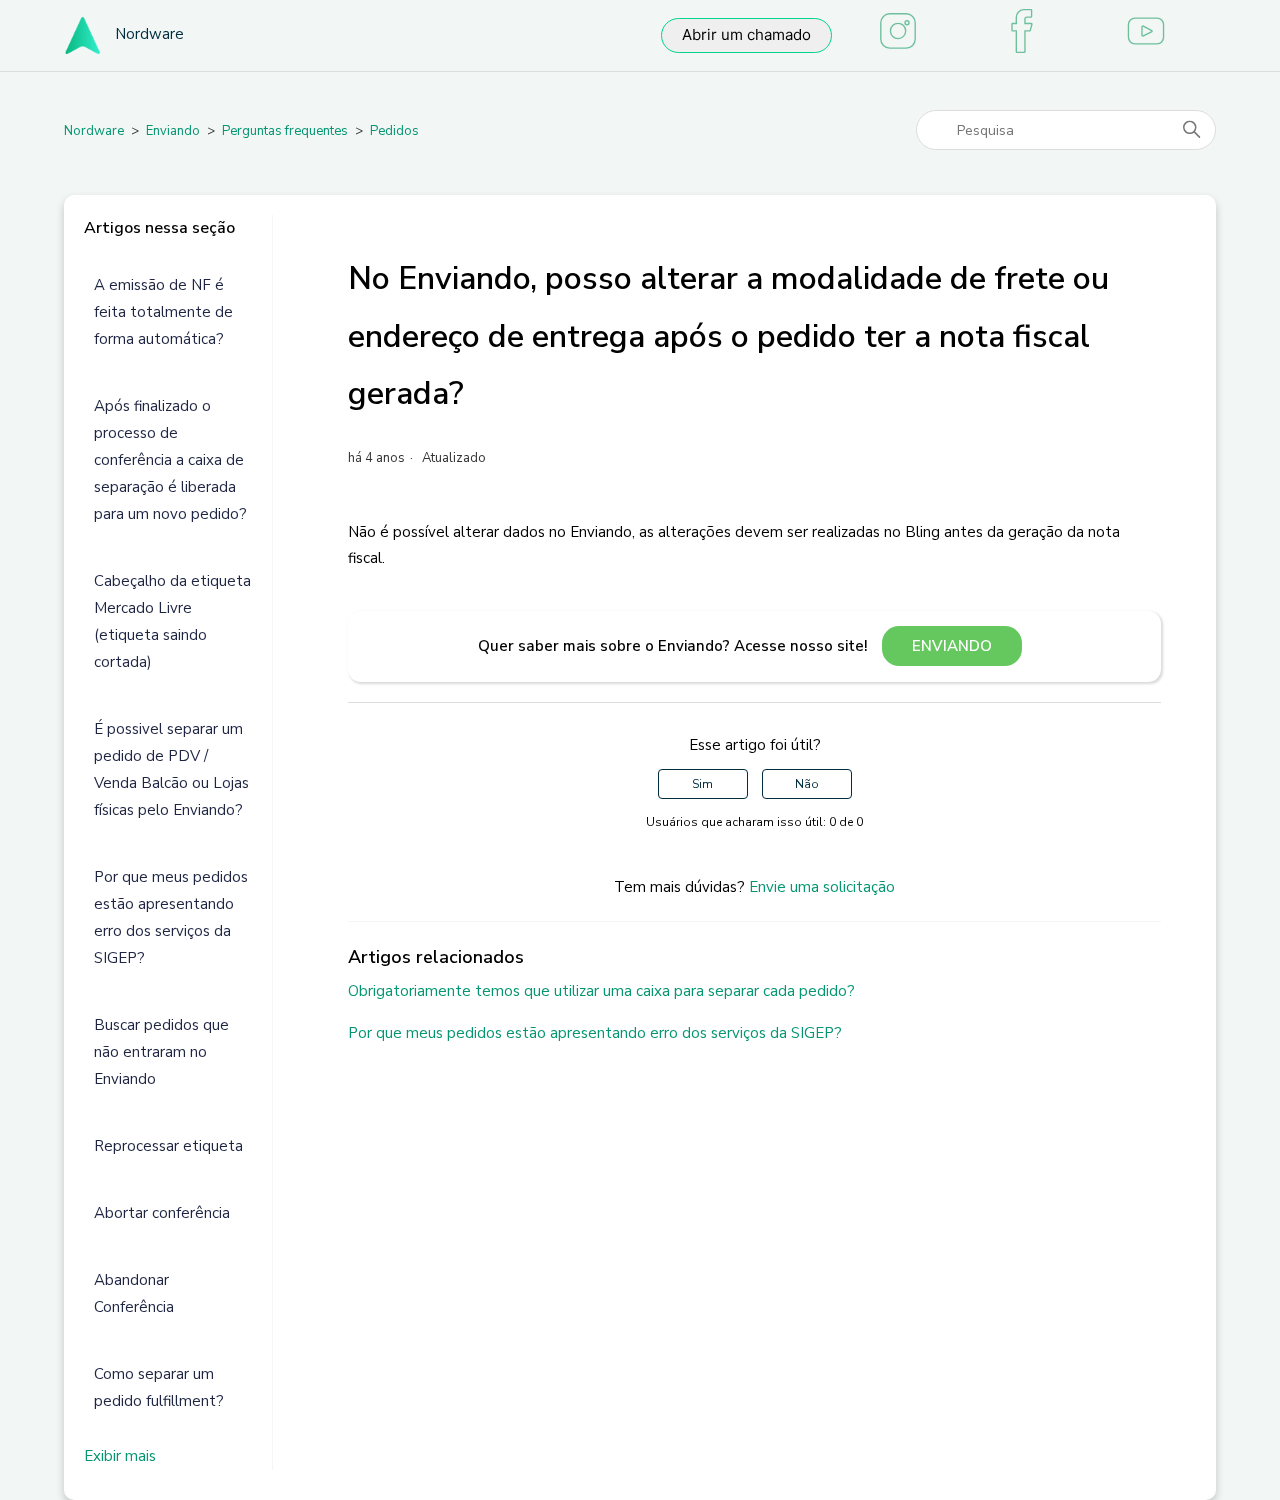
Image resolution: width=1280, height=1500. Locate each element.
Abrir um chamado (746, 34)
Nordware (94, 131)
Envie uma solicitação (822, 887)
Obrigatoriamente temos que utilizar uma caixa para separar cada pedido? (601, 991)
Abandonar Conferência (134, 1293)
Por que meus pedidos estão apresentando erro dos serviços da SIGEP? (171, 917)
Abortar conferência (162, 1213)
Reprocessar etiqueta (168, 1146)
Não (807, 784)
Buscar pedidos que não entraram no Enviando (161, 1052)
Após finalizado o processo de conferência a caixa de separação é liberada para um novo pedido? (170, 460)
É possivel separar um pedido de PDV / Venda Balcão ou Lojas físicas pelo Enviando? (171, 769)
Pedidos (394, 131)
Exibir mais (120, 1456)
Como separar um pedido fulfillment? (159, 1387)
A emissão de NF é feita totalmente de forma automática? (163, 312)
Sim (702, 784)
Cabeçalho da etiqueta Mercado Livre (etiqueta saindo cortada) (172, 621)
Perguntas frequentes (285, 131)
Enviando (173, 131)
